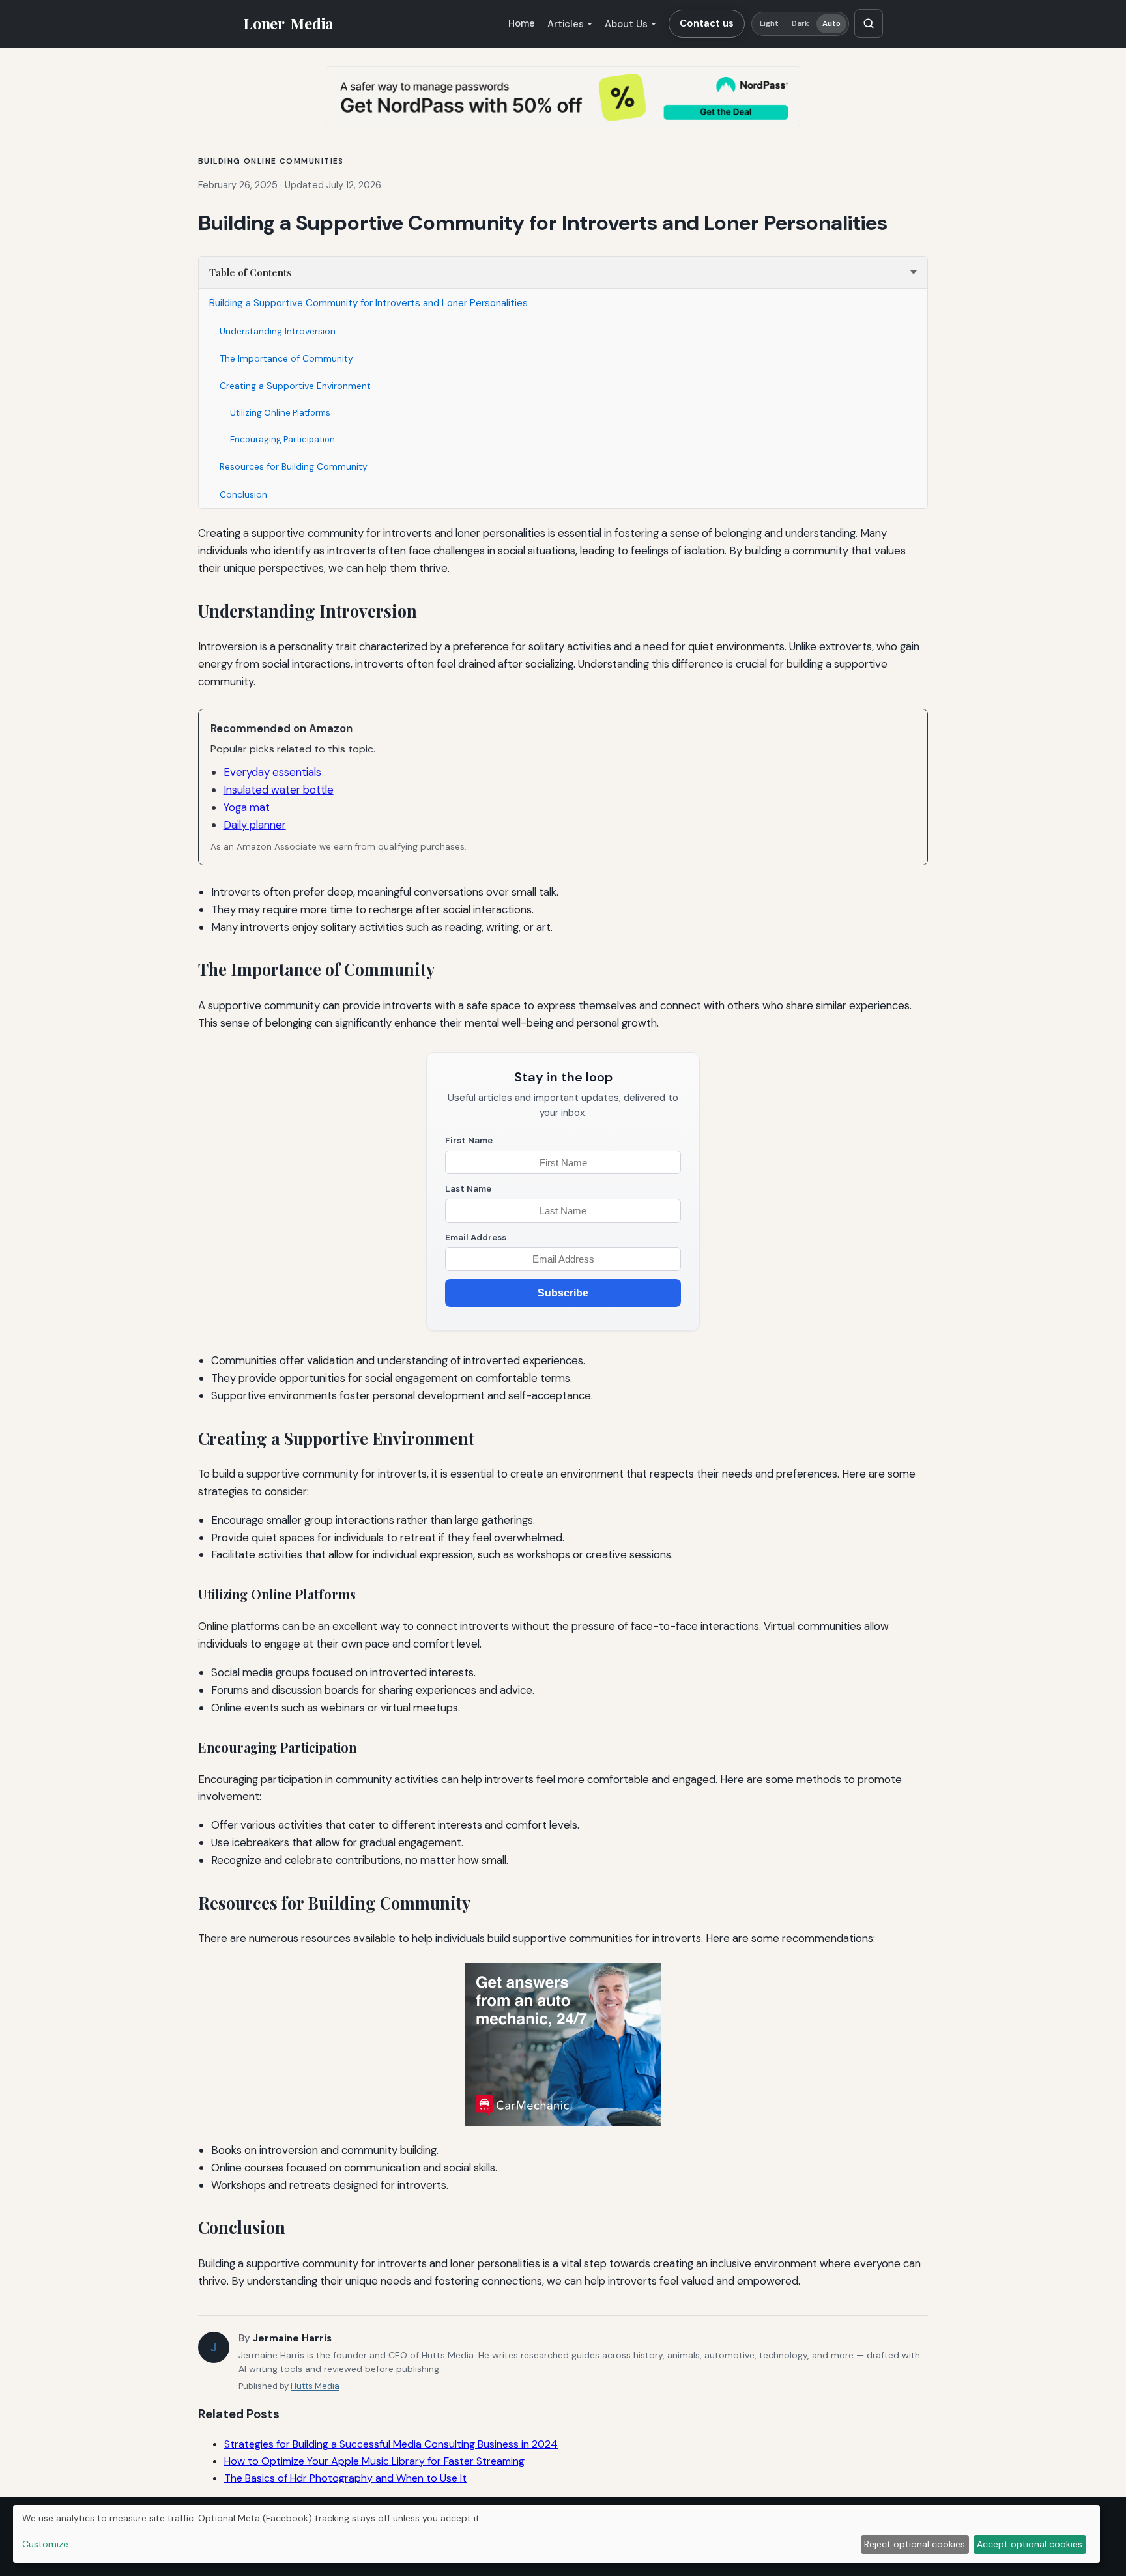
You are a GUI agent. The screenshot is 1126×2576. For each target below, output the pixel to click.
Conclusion (243, 494)
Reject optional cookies (915, 2544)
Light (770, 24)
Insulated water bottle (279, 790)
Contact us (707, 23)
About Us (626, 24)
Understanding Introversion (278, 331)
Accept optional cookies (1030, 2544)
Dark (801, 24)
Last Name (468, 1189)
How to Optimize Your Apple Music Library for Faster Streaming (374, 2461)
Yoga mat (247, 807)
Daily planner (255, 825)
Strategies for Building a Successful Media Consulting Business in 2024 (391, 2444)
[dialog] (556, 2534)
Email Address (476, 1238)
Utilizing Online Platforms (280, 413)
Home (522, 23)
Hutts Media (315, 2386)
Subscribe (563, 1293)
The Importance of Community (286, 358)
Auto (831, 24)
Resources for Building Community (294, 466)
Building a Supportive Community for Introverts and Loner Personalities (368, 303)
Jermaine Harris (292, 2338)
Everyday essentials (272, 772)
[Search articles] (869, 23)
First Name (469, 1140)
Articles (566, 24)
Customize (45, 2544)
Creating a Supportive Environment (295, 386)
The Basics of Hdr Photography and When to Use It (345, 2478)
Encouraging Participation (282, 439)
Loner (288, 23)
